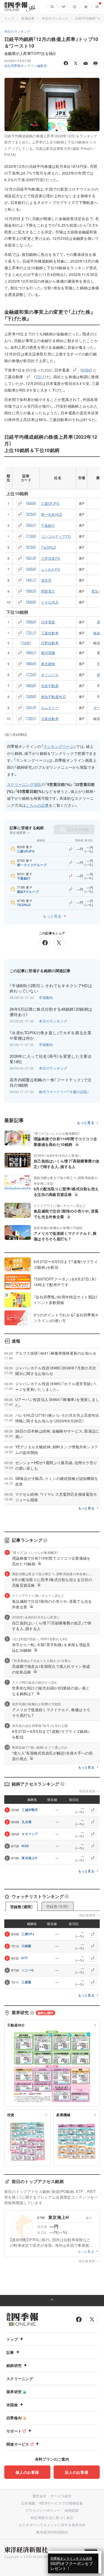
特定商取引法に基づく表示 (52, 2518)
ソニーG (27, 1970)
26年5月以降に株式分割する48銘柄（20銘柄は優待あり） (51, 1012)
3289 (31, 696)
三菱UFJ (28, 1934)
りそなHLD (50, 602)
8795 (31, 547)
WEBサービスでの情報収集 (61, 2503)
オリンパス (50, 675)
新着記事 (28, 18)
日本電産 (48, 622)
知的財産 (72, 2510)
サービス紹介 (61, 2496)
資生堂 (46, 580)
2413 (31, 707)
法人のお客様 (77, 2472)
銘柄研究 (14, 2365)
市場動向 (46, 997)
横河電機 (48, 653)
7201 (31, 718)
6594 (86, 370)
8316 (31, 558)
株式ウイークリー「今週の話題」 (64, 1092)
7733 (31, 674)
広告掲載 (28, 2503)
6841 (31, 652)
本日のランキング (55, 18)
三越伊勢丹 (30, 1810)
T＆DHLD (49, 547)
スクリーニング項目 (24, 784)
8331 (31, 525)
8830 (31, 685)
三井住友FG (51, 558)
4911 (31, 580)
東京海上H (29, 1858)
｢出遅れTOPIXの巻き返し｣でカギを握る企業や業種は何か (51, 1035)
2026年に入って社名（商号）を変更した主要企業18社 (51, 1059)
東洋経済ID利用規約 (52, 2532)
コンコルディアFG (56, 536)
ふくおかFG (51, 569)
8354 (31, 569)
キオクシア (30, 1834)
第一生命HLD (52, 514)
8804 (31, 663)
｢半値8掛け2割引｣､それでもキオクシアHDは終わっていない (51, 988)
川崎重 (26, 1946)
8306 (31, 503)
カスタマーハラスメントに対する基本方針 (52, 2525)
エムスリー (50, 708)
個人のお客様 (27, 2472)
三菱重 (26, 1982)
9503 (31, 591)
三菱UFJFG (50, 503)
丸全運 (27, 1822)
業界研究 (14, 2392)
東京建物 (48, 664)
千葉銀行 (48, 525)
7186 (31, 536)
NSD (25, 1846)
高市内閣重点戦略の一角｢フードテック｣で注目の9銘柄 (51, 1082)
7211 (40, 377)
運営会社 (39, 2496)
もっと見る (52, 916)
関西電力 (48, 591)
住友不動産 (50, 686)
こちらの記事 (37, 805)
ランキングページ (59, 746)
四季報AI (14, 2418)
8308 (31, 602)
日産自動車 (50, 719)
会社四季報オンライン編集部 (26, 65)
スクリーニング (20, 2378)
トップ (9, 18)
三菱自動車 (50, 633)
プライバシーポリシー (43, 2510)
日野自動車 (50, 643)
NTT (25, 1958)
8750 (31, 514)
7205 (26, 643)
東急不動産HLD (53, 697)
